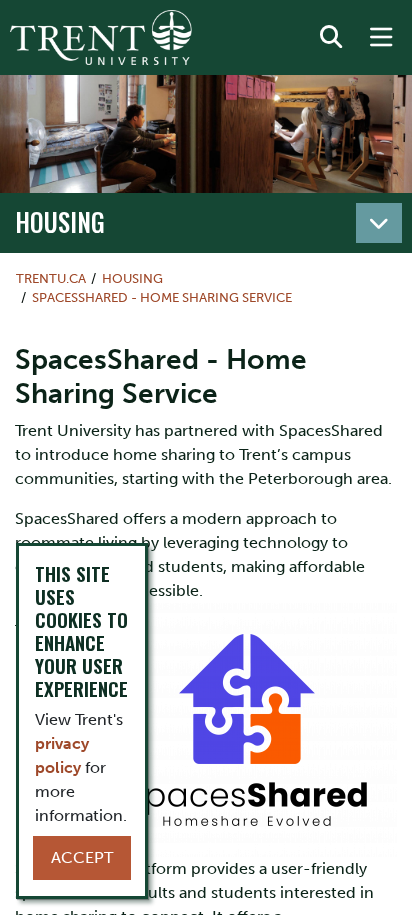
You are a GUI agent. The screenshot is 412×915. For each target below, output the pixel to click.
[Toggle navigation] (379, 223)
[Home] (101, 37)
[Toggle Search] (331, 38)
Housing (60, 221)
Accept (82, 857)
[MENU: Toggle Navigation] (381, 38)
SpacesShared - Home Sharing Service (162, 297)
